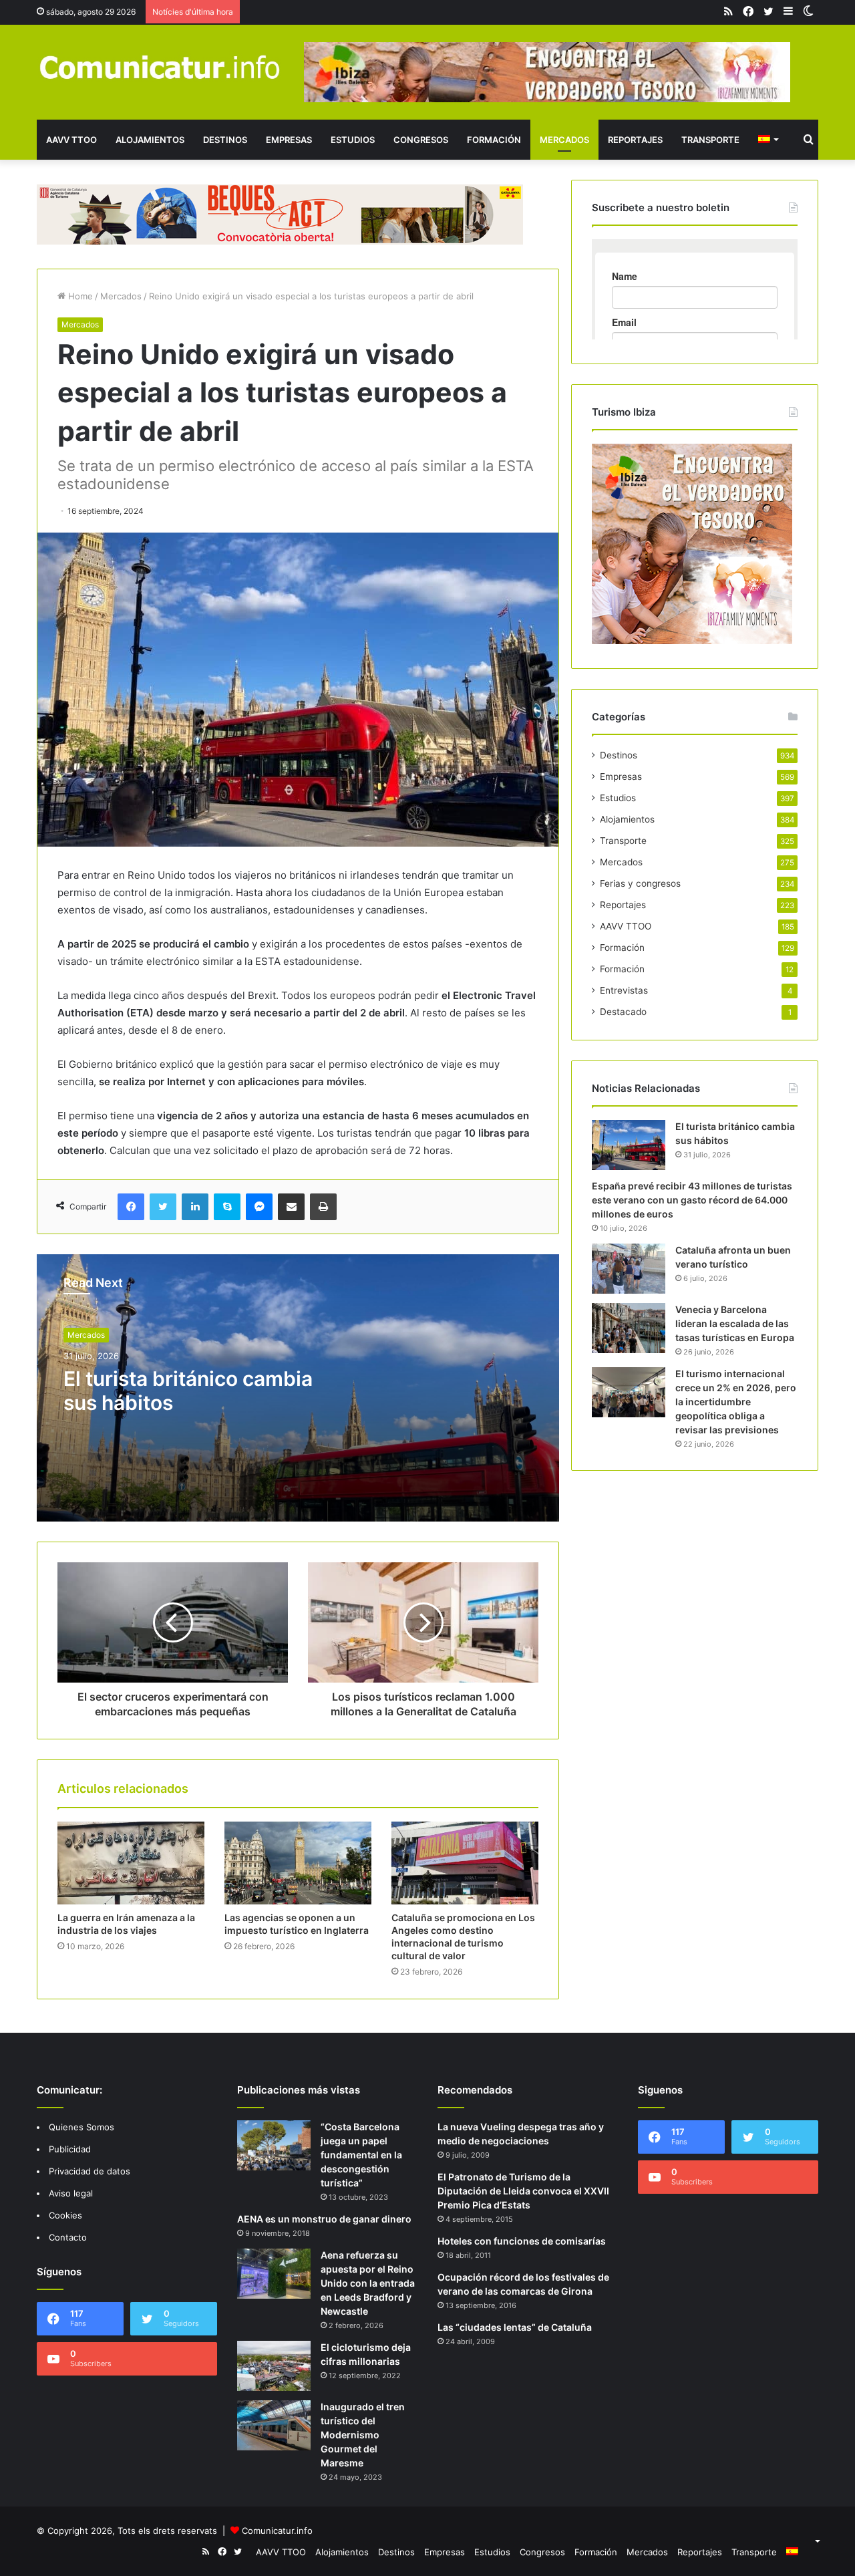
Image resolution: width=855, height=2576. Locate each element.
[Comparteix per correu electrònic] (291, 1207)
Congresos (421, 140)
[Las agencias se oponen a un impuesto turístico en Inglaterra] (298, 1863)
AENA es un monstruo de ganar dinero (324, 2219)
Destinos (225, 140)
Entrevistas (624, 990)
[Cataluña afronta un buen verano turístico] (629, 1269)
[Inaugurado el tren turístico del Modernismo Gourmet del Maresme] (274, 2425)
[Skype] (227, 1207)
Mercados (564, 140)
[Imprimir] (323, 1207)
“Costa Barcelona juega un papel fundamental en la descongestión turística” (361, 2155)
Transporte (710, 140)
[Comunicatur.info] (160, 66)
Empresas (289, 140)
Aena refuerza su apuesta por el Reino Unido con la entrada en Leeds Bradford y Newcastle (368, 2283)
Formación (494, 140)
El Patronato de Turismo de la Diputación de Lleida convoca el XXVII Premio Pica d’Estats (523, 2191)
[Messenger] (259, 1207)
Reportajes (635, 140)
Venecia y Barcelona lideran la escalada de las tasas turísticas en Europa (735, 1323)
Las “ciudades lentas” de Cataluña (515, 2327)
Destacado (623, 1012)
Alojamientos (150, 140)
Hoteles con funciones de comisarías (522, 2241)
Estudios (353, 140)
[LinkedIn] (195, 1207)
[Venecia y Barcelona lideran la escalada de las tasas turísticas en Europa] (629, 1328)
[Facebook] (131, 1207)
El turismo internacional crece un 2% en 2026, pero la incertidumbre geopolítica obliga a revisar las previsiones (736, 1402)
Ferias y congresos (640, 883)
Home (79, 296)
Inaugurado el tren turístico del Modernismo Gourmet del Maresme (363, 2435)
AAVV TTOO (71, 140)
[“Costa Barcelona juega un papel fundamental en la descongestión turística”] (274, 2145)
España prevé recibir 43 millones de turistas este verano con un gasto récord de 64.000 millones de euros (692, 1200)
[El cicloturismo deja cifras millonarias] (274, 2366)
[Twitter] (163, 1207)
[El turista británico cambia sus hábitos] (629, 1145)
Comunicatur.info (277, 2531)
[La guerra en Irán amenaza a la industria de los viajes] (131, 1863)
